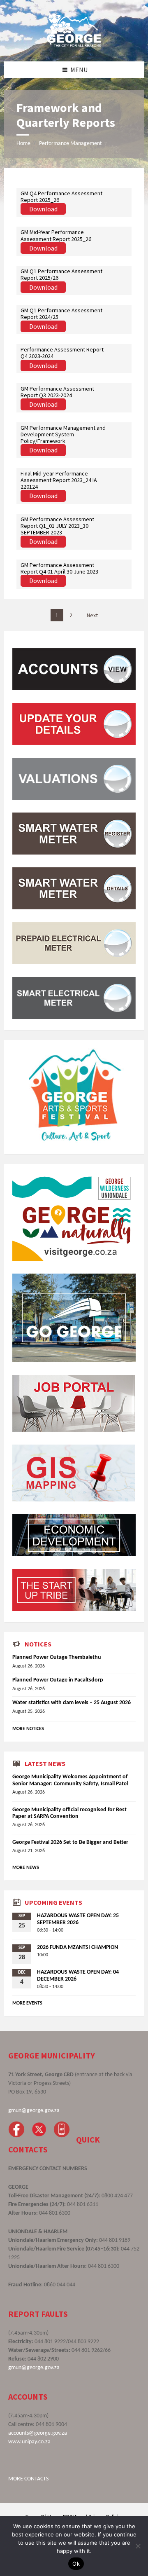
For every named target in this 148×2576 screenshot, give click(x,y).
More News (26, 1868)
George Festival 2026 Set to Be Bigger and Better (70, 1842)
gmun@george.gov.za (34, 2111)
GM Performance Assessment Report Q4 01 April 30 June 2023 (59, 568)
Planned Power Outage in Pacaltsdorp (58, 1680)
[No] (138, 2546)
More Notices (28, 1729)
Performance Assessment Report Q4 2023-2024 (62, 353)
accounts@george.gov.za (38, 2433)
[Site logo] (74, 45)
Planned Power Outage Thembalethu (57, 1657)
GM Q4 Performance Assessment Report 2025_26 (61, 197)
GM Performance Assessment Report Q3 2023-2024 (57, 392)
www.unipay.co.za (29, 2442)
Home (23, 144)
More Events (27, 2003)
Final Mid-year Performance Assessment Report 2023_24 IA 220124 (59, 480)
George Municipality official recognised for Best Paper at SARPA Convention (69, 1813)
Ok (76, 2564)
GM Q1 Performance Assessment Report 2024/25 (61, 314)
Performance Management (71, 144)
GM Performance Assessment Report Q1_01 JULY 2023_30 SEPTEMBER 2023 (57, 526)
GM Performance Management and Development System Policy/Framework (63, 434)
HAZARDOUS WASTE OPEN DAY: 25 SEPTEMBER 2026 (78, 1919)
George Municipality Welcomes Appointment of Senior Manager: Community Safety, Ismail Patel (70, 1780)
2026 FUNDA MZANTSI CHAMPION (77, 1947)
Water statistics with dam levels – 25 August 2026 (72, 1703)
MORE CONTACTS (28, 2479)
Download (43, 209)
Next (92, 615)
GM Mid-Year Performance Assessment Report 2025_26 (56, 235)
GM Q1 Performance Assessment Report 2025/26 (61, 274)
